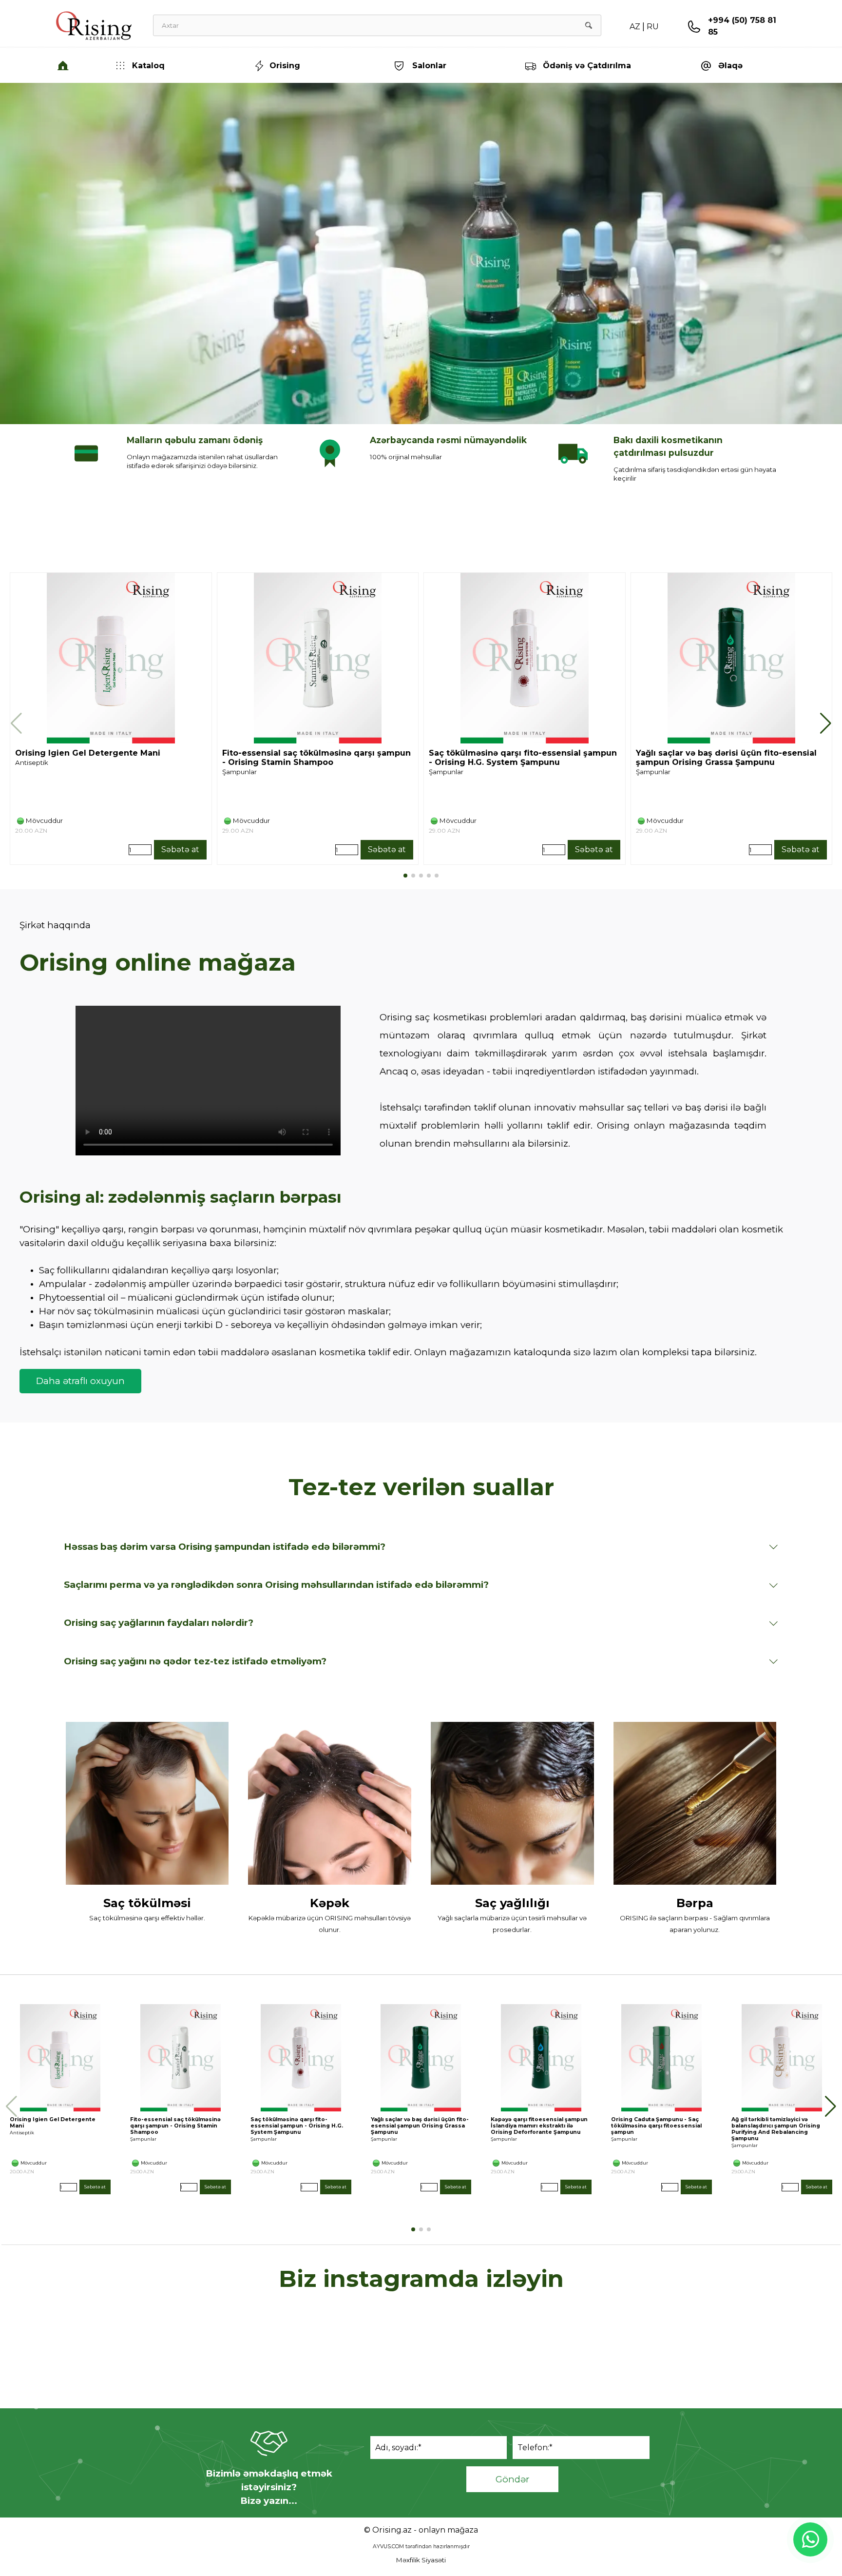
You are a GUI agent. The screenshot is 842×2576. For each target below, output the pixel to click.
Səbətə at (180, 849)
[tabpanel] (747, 32)
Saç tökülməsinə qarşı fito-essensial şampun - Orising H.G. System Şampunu (523, 758)
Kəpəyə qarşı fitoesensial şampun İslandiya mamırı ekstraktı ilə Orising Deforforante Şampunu (539, 2126)
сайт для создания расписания (423, 2374)
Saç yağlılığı (512, 1903)
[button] (694, 27)
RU (653, 27)
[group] (111, 719)
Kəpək (330, 1903)
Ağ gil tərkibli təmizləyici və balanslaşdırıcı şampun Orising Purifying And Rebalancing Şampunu (776, 2129)
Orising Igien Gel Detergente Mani (88, 753)
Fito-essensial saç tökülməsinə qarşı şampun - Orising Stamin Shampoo (316, 758)
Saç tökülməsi (147, 1903)
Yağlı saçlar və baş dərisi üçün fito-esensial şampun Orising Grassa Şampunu (726, 758)
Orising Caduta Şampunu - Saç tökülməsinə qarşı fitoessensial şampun (656, 2126)
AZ (635, 27)
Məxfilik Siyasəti (421, 2560)
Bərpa (695, 1903)
